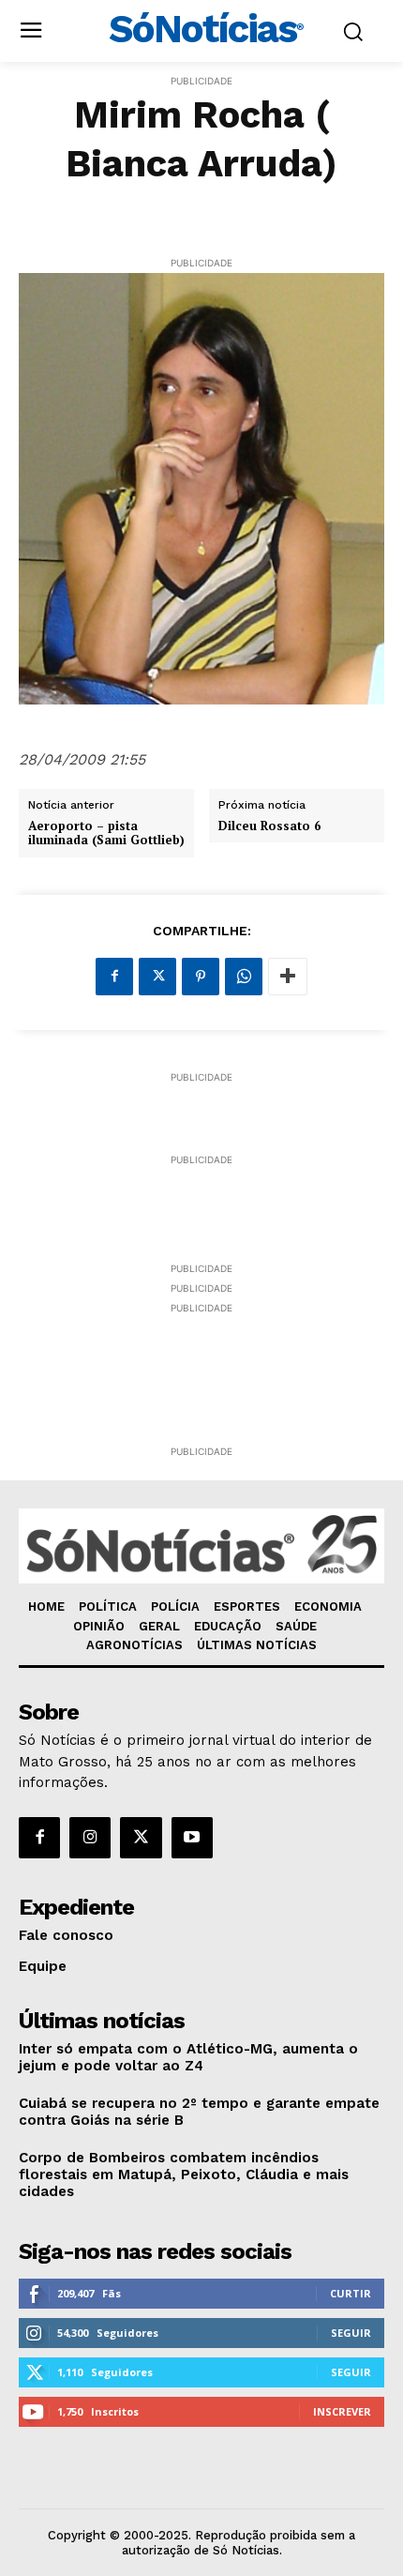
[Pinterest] (201, 977)
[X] (157, 977)
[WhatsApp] (244, 977)
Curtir (351, 2293)
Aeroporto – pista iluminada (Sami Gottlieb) (106, 833)
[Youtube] (192, 1838)
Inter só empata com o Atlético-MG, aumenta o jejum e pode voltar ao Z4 (188, 2057)
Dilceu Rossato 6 (269, 826)
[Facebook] (114, 977)
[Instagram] (90, 1838)
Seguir (351, 2333)
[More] (288, 977)
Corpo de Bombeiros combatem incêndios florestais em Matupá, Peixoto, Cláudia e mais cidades (184, 2174)
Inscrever (342, 2411)
